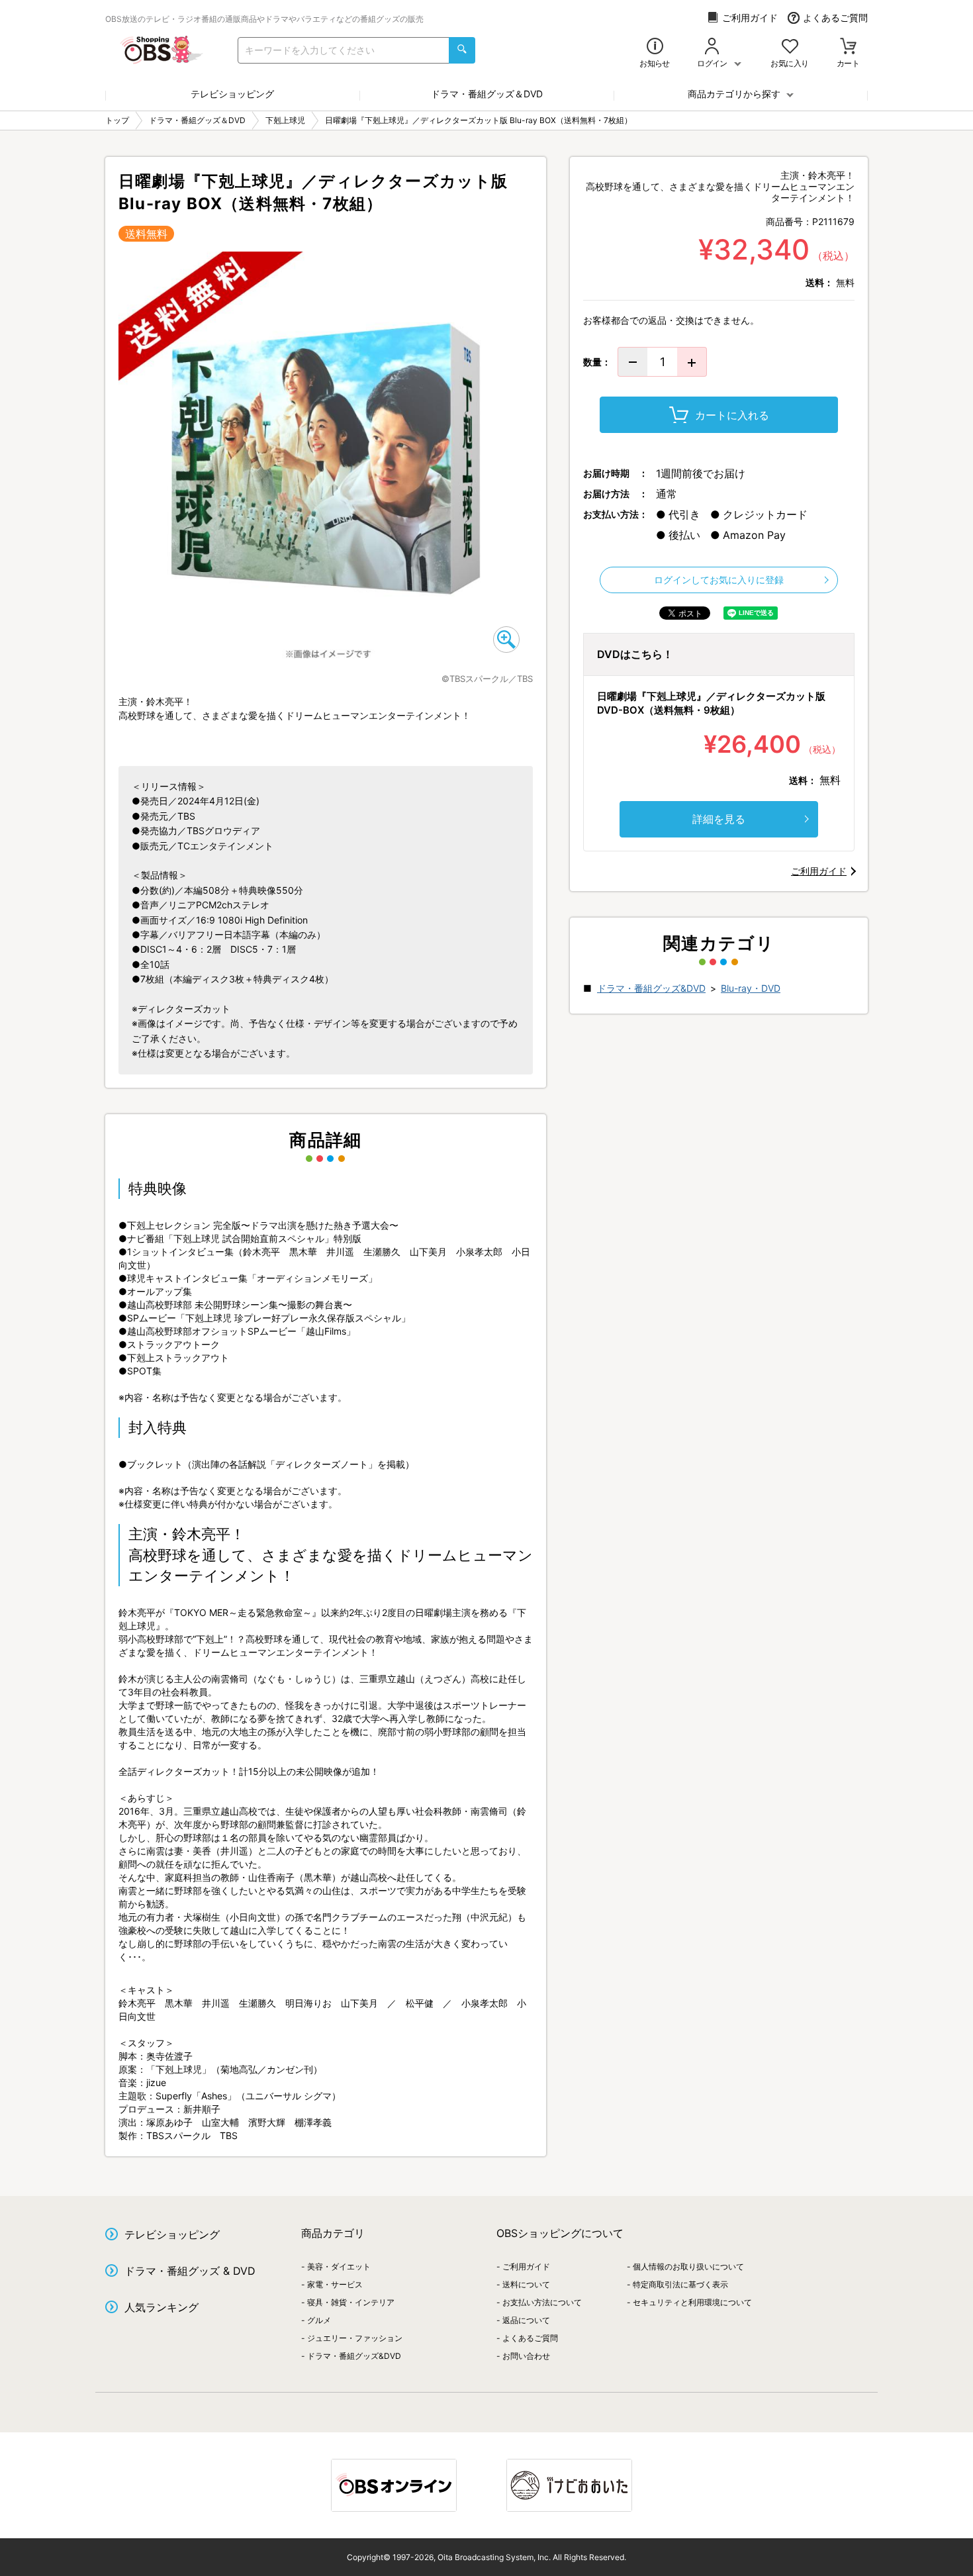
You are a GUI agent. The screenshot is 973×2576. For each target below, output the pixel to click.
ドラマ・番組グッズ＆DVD (487, 94)
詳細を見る (719, 819)
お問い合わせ (526, 2356)
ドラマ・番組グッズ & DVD (190, 2271)
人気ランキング (162, 2307)
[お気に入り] (790, 47)
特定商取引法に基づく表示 (680, 2284)
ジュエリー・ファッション (355, 2338)
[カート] (848, 47)
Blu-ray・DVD (751, 988)
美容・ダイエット (339, 2266)
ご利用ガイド (750, 18)
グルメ (319, 2320)
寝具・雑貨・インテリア (351, 2302)
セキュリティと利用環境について (692, 2302)
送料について (526, 2284)
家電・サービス (335, 2284)
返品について (526, 2320)
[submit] (462, 50)
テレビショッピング (232, 94)
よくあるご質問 (835, 18)
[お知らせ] (655, 47)
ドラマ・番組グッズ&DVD (651, 988)
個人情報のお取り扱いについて (688, 2266)
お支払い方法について (542, 2302)
